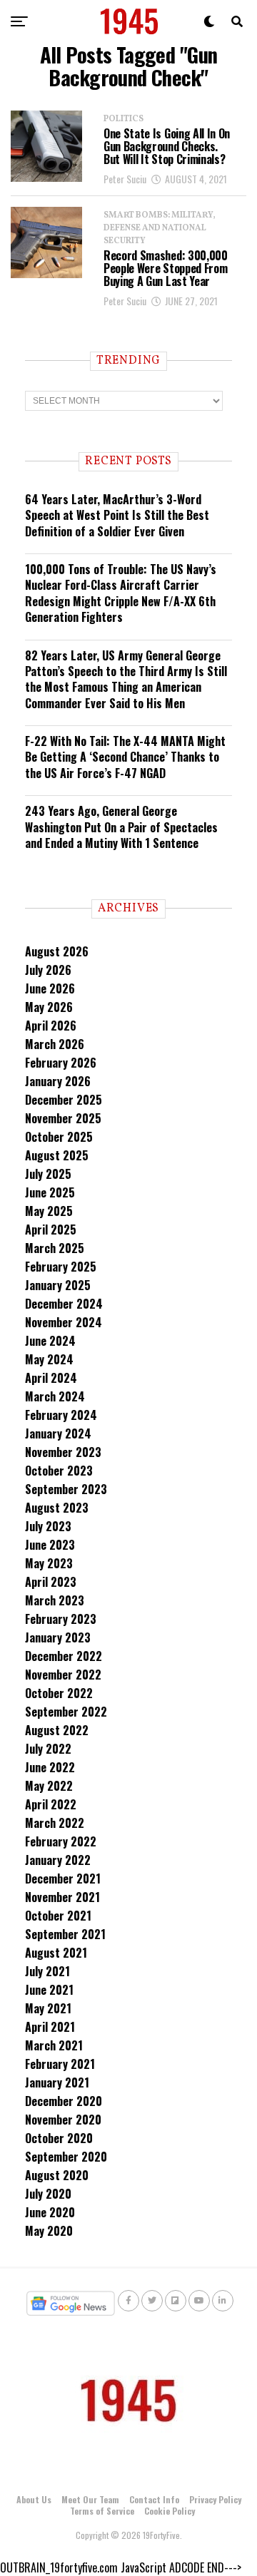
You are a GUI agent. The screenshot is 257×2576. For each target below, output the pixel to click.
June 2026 (50, 988)
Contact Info (154, 2499)
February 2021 (60, 2064)
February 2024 (61, 1415)
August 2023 (57, 1508)
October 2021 (58, 1916)
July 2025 (48, 1174)
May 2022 (49, 1786)
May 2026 (49, 1007)
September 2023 (66, 1489)
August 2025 (57, 1155)
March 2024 (55, 1396)
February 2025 (61, 1267)
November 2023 (63, 1452)
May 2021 (48, 2008)
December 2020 (64, 2101)
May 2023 (49, 1563)
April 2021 (50, 2027)
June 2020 (50, 2212)
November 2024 (64, 1322)
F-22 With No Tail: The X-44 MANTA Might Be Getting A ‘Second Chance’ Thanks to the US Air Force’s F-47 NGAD (125, 757)
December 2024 (64, 1304)
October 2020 (59, 2138)
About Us (34, 2499)
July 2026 (48, 970)
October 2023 (59, 1471)
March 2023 (55, 1600)
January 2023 (58, 1637)
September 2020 (66, 2157)
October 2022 (59, 1693)
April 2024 (51, 1378)
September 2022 (66, 1712)
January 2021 (57, 2082)
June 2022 (50, 1767)
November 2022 (63, 1675)
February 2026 (61, 1063)
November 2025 (63, 1118)
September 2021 (65, 1934)
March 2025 (55, 1248)
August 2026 (57, 951)
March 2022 (55, 1823)
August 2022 (57, 1730)
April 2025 (51, 1230)
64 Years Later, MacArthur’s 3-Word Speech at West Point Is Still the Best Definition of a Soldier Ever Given (117, 515)
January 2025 (58, 1285)
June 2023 (50, 1545)
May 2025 (49, 1211)
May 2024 (49, 1359)
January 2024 (58, 1433)
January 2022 (58, 1860)
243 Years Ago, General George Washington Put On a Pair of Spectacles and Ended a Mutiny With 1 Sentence (121, 827)
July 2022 (48, 1749)
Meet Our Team (90, 2499)
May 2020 (49, 2231)
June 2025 (50, 1192)
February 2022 (61, 1841)
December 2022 (64, 1656)
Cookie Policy (170, 2511)
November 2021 (62, 1897)
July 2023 (48, 1526)
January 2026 (58, 1081)
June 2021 (49, 1990)
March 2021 (54, 2045)
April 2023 (51, 1582)
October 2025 (59, 1137)
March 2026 (55, 1044)
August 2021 (56, 1953)
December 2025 (64, 1100)
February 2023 (61, 1619)
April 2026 (51, 1026)
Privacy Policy (215, 2499)
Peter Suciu (125, 179)
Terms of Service (102, 2511)
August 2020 (57, 2175)
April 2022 (51, 1804)
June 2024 (50, 1341)
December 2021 (63, 1879)
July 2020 (48, 2194)
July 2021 (47, 1971)
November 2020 (63, 2120)
